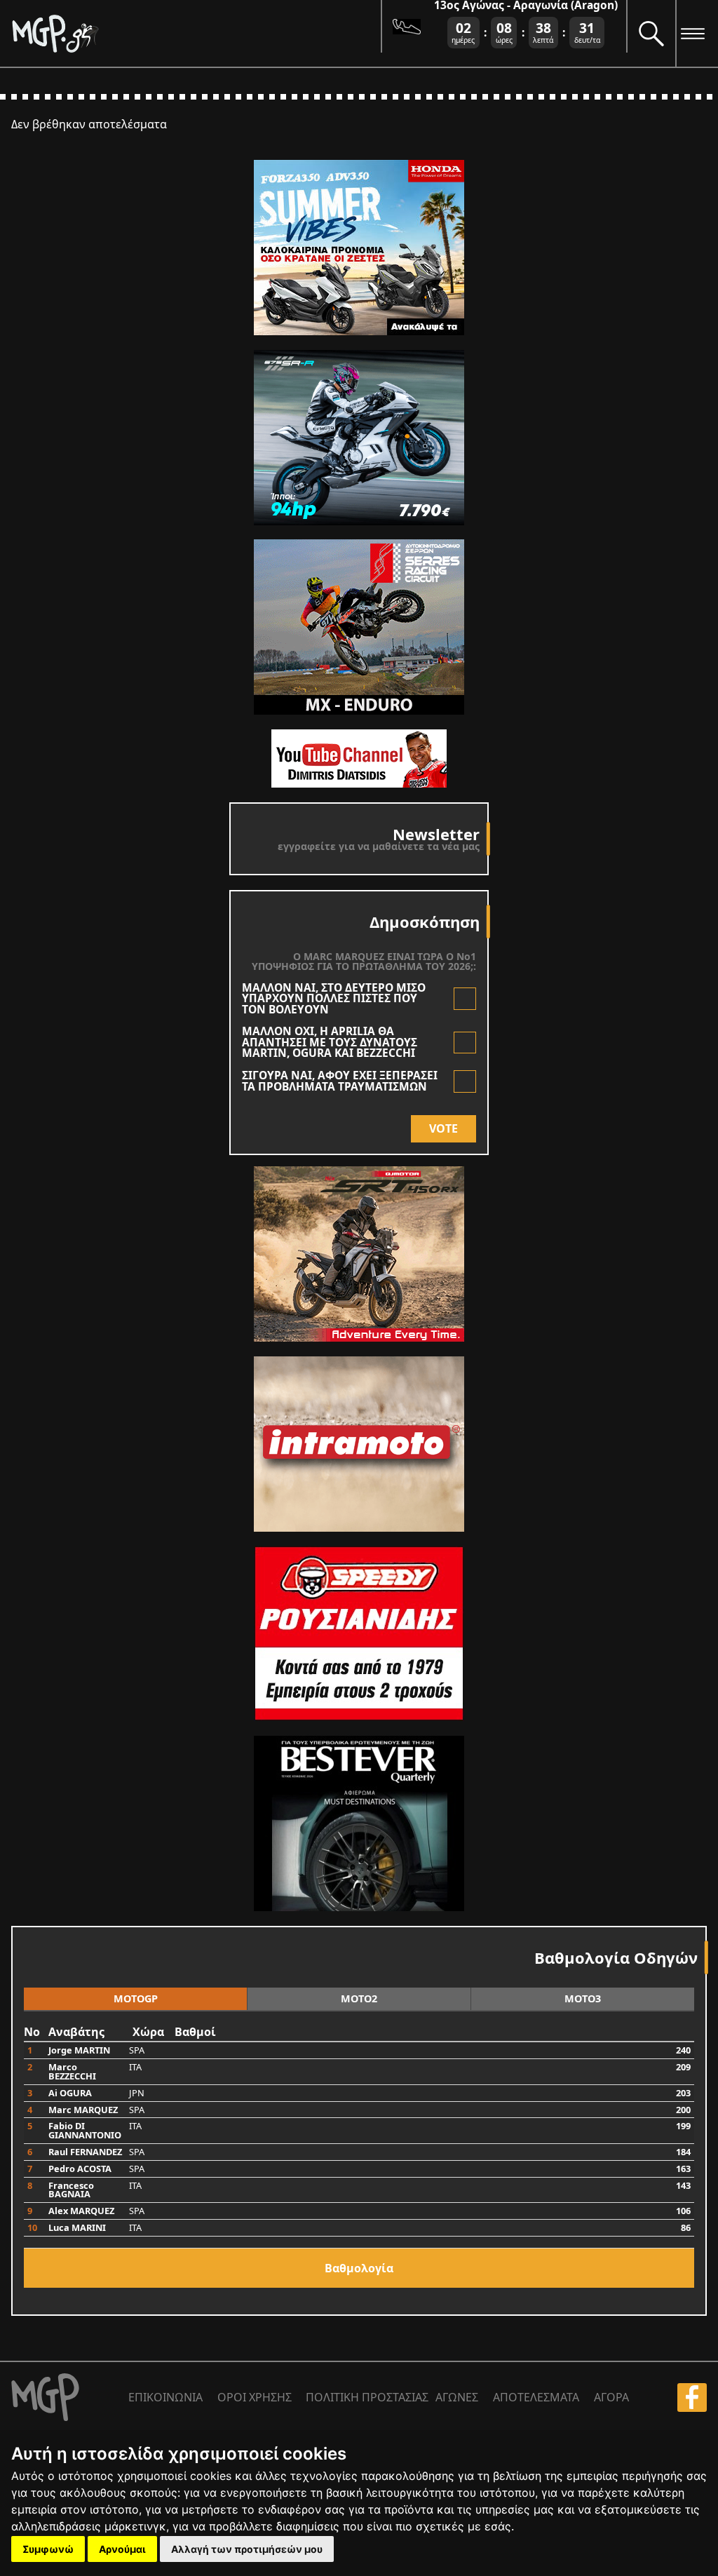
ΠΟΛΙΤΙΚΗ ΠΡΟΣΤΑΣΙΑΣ (367, 2397)
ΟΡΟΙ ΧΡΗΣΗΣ (255, 2397)
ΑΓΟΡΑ (611, 2397)
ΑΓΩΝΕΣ (457, 2397)
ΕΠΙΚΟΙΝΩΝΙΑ (165, 2397)
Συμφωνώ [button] (48, 2549)
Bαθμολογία (359, 2268)
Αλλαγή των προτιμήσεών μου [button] (247, 2549)
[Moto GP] (196, 33)
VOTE (443, 1128)
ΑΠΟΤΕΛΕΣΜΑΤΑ (536, 2397)
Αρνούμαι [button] (122, 2549)
